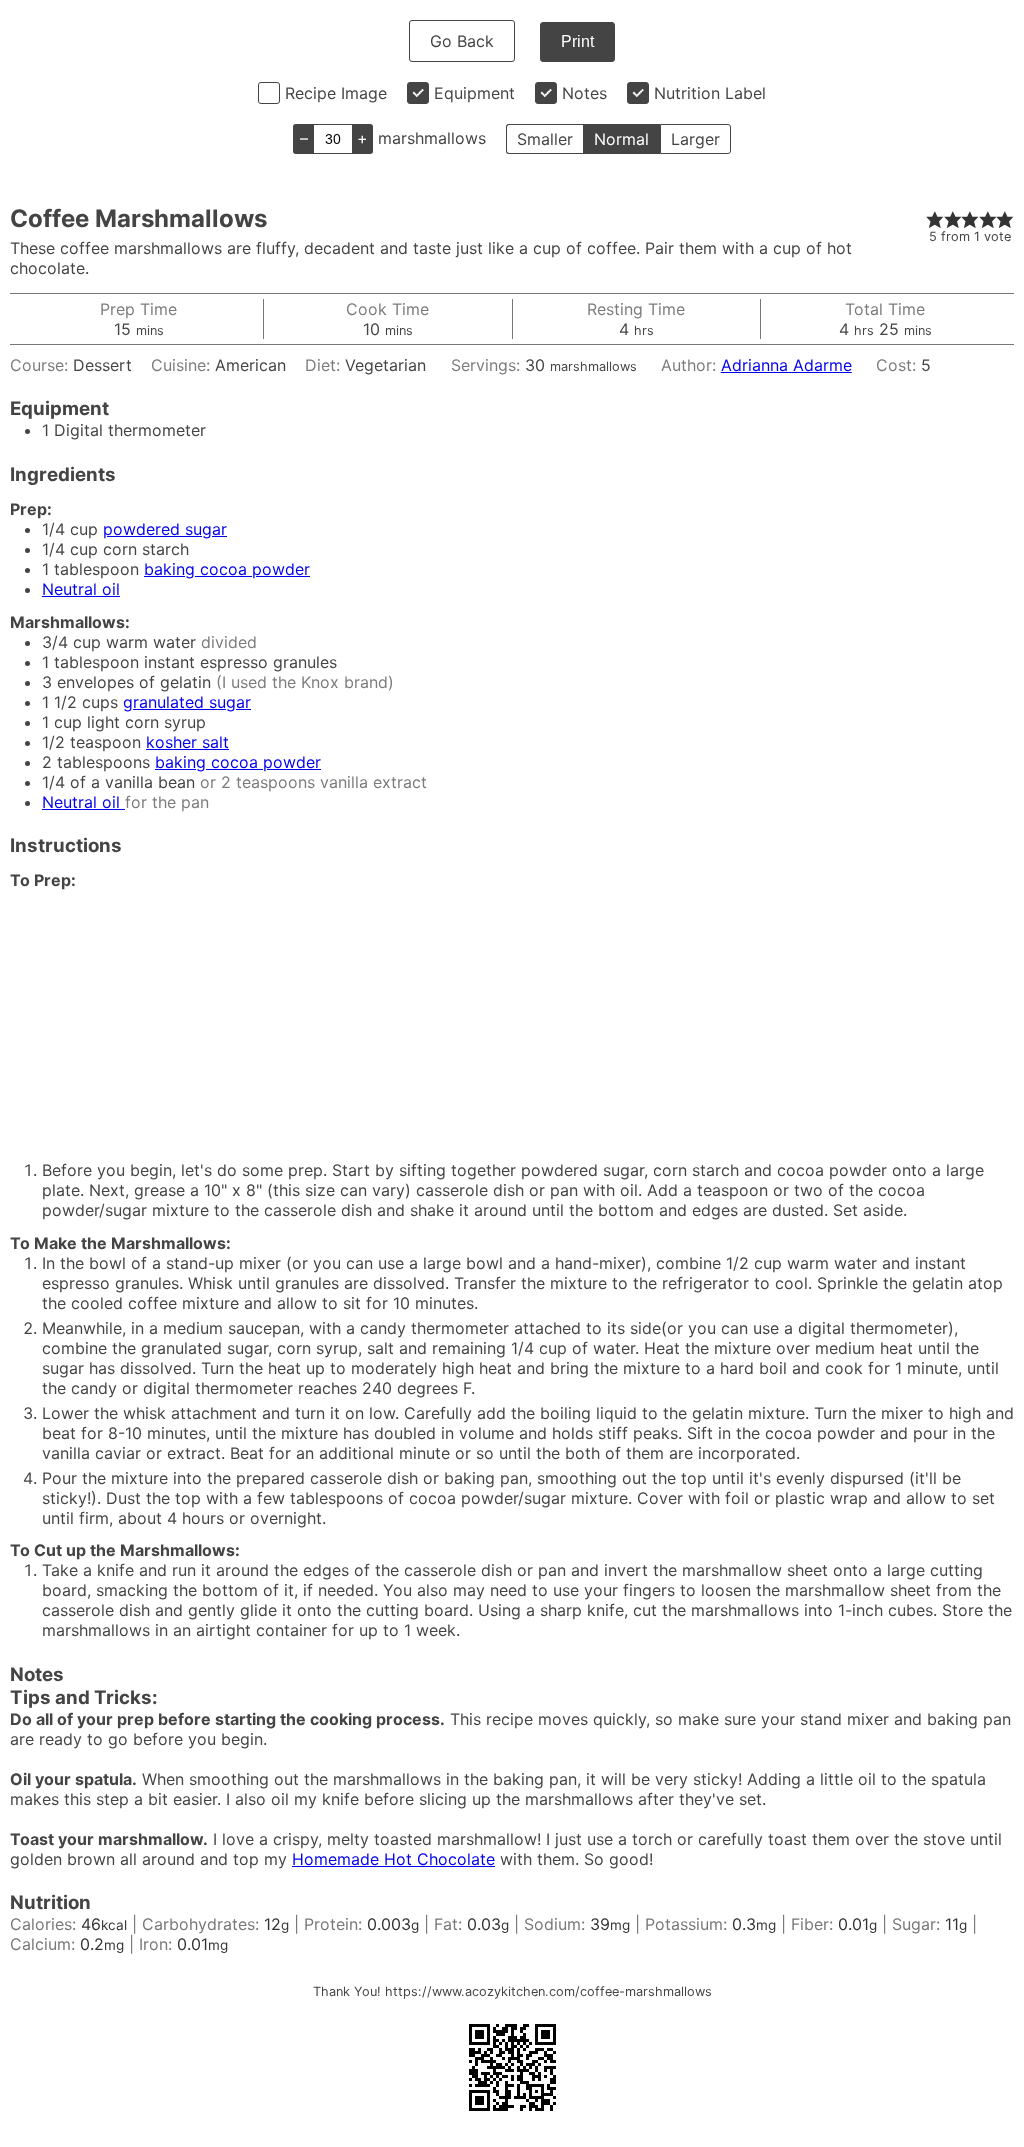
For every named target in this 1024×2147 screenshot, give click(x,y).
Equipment (474, 93)
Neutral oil (81, 589)
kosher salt (187, 742)
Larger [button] (695, 139)
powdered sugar (165, 529)
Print (577, 41)
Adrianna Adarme (786, 365)
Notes (584, 93)
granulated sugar (187, 702)
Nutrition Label (710, 93)
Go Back (462, 41)
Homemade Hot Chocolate (393, 1859)
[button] (935, 219)
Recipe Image (336, 93)
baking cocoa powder (227, 569)
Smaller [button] (545, 139)
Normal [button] (621, 139)
